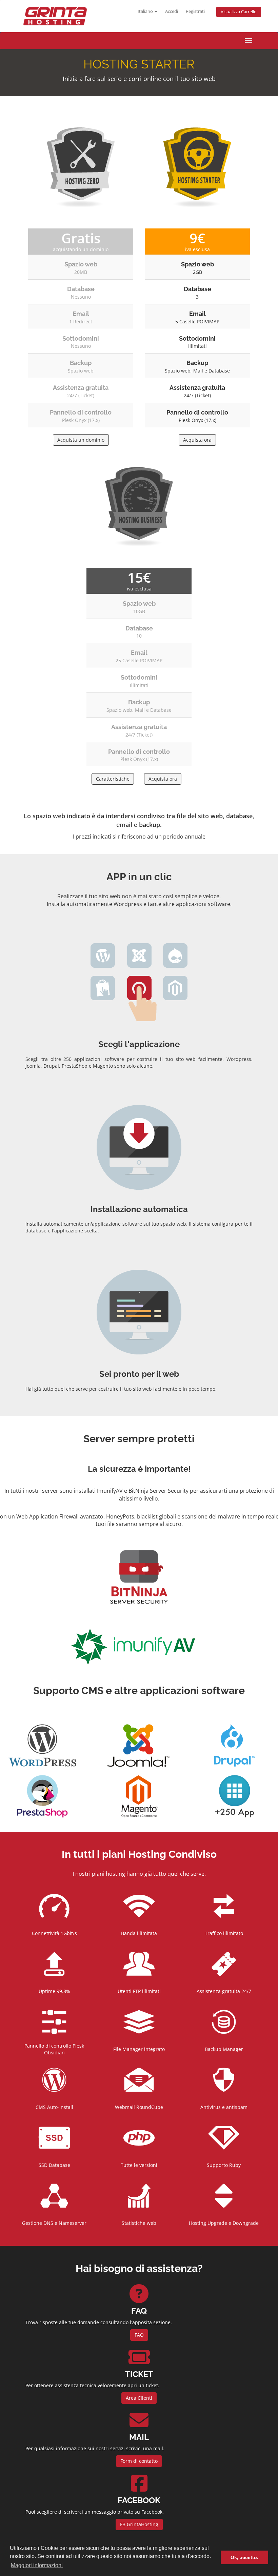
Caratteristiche (113, 779)
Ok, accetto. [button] (244, 2557)
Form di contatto (139, 2461)
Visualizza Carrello (239, 12)
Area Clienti (139, 2398)
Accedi (172, 11)
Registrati (195, 11)
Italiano (146, 11)
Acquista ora (197, 440)
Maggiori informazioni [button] (37, 2565)
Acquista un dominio (81, 440)
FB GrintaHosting (139, 2524)
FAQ (139, 2335)
